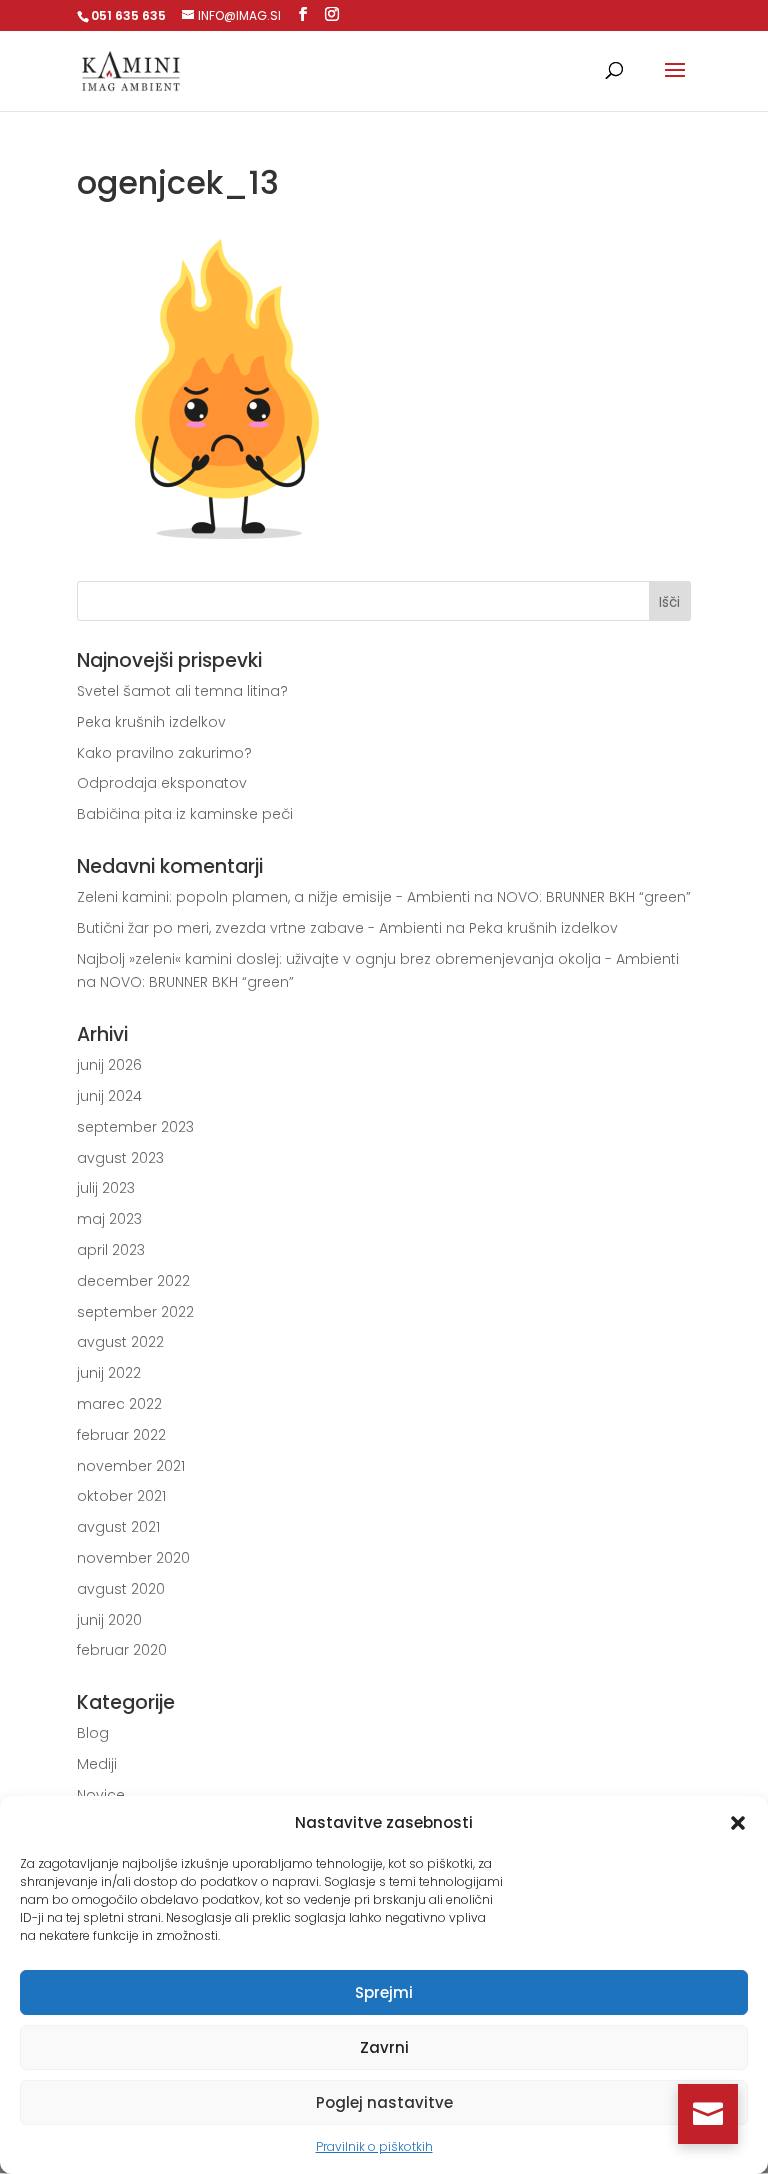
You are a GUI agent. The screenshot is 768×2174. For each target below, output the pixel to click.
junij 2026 (109, 1065)
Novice (101, 1795)
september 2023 (135, 1127)
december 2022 (133, 1281)
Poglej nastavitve (384, 2102)
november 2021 (131, 1466)
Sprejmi (384, 1992)
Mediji (97, 1764)
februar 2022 (121, 1435)
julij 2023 (106, 1188)
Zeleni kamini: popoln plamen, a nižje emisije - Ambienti (273, 897)
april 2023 (111, 1250)
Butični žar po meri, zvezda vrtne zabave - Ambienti (259, 928)
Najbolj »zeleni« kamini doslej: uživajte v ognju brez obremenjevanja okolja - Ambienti (378, 959)
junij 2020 (109, 1620)
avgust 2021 (118, 1527)
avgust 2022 (120, 1342)
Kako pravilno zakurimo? (164, 753)
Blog (93, 1733)
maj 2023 (109, 1219)
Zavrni (384, 2047)
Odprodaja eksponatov (162, 783)
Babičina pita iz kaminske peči (185, 814)
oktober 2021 (121, 1496)
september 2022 (135, 1312)
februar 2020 (122, 1650)
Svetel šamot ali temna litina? (182, 691)
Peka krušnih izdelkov (151, 722)
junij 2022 (109, 1373)
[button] (738, 1823)
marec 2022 (119, 1404)
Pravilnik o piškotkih (374, 2146)
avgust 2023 (120, 1158)
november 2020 (133, 1558)
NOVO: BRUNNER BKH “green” (594, 897)
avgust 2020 (121, 1589)
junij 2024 (109, 1096)
